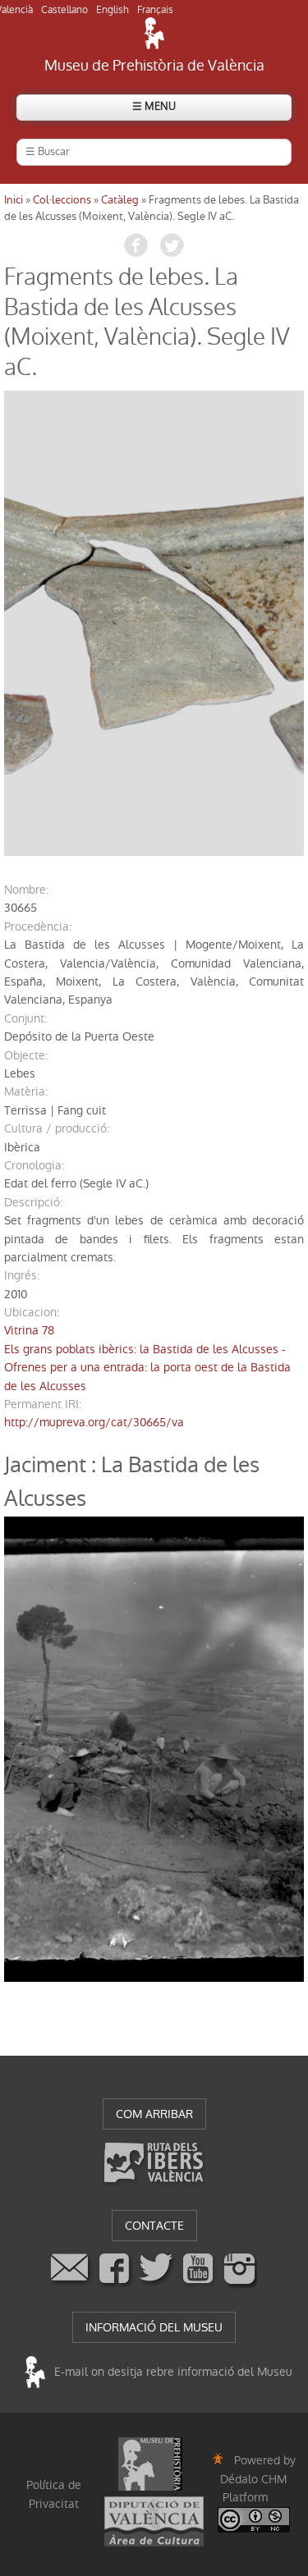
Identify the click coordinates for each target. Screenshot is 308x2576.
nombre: (26, 890)
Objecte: (26, 1055)
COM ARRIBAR (154, 2114)
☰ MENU (154, 106)
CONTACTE (154, 2226)
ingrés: (22, 1275)
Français (155, 10)
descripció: (33, 1202)
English (113, 10)
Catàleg (120, 200)
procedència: (38, 927)
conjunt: (25, 1018)
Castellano (64, 10)
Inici (14, 200)
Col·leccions (62, 200)
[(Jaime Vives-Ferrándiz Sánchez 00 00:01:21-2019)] (154, 623)
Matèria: (26, 1091)
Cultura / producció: (57, 1128)
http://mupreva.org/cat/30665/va (94, 1422)
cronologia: (34, 1165)
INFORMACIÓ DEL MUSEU (154, 2327)
